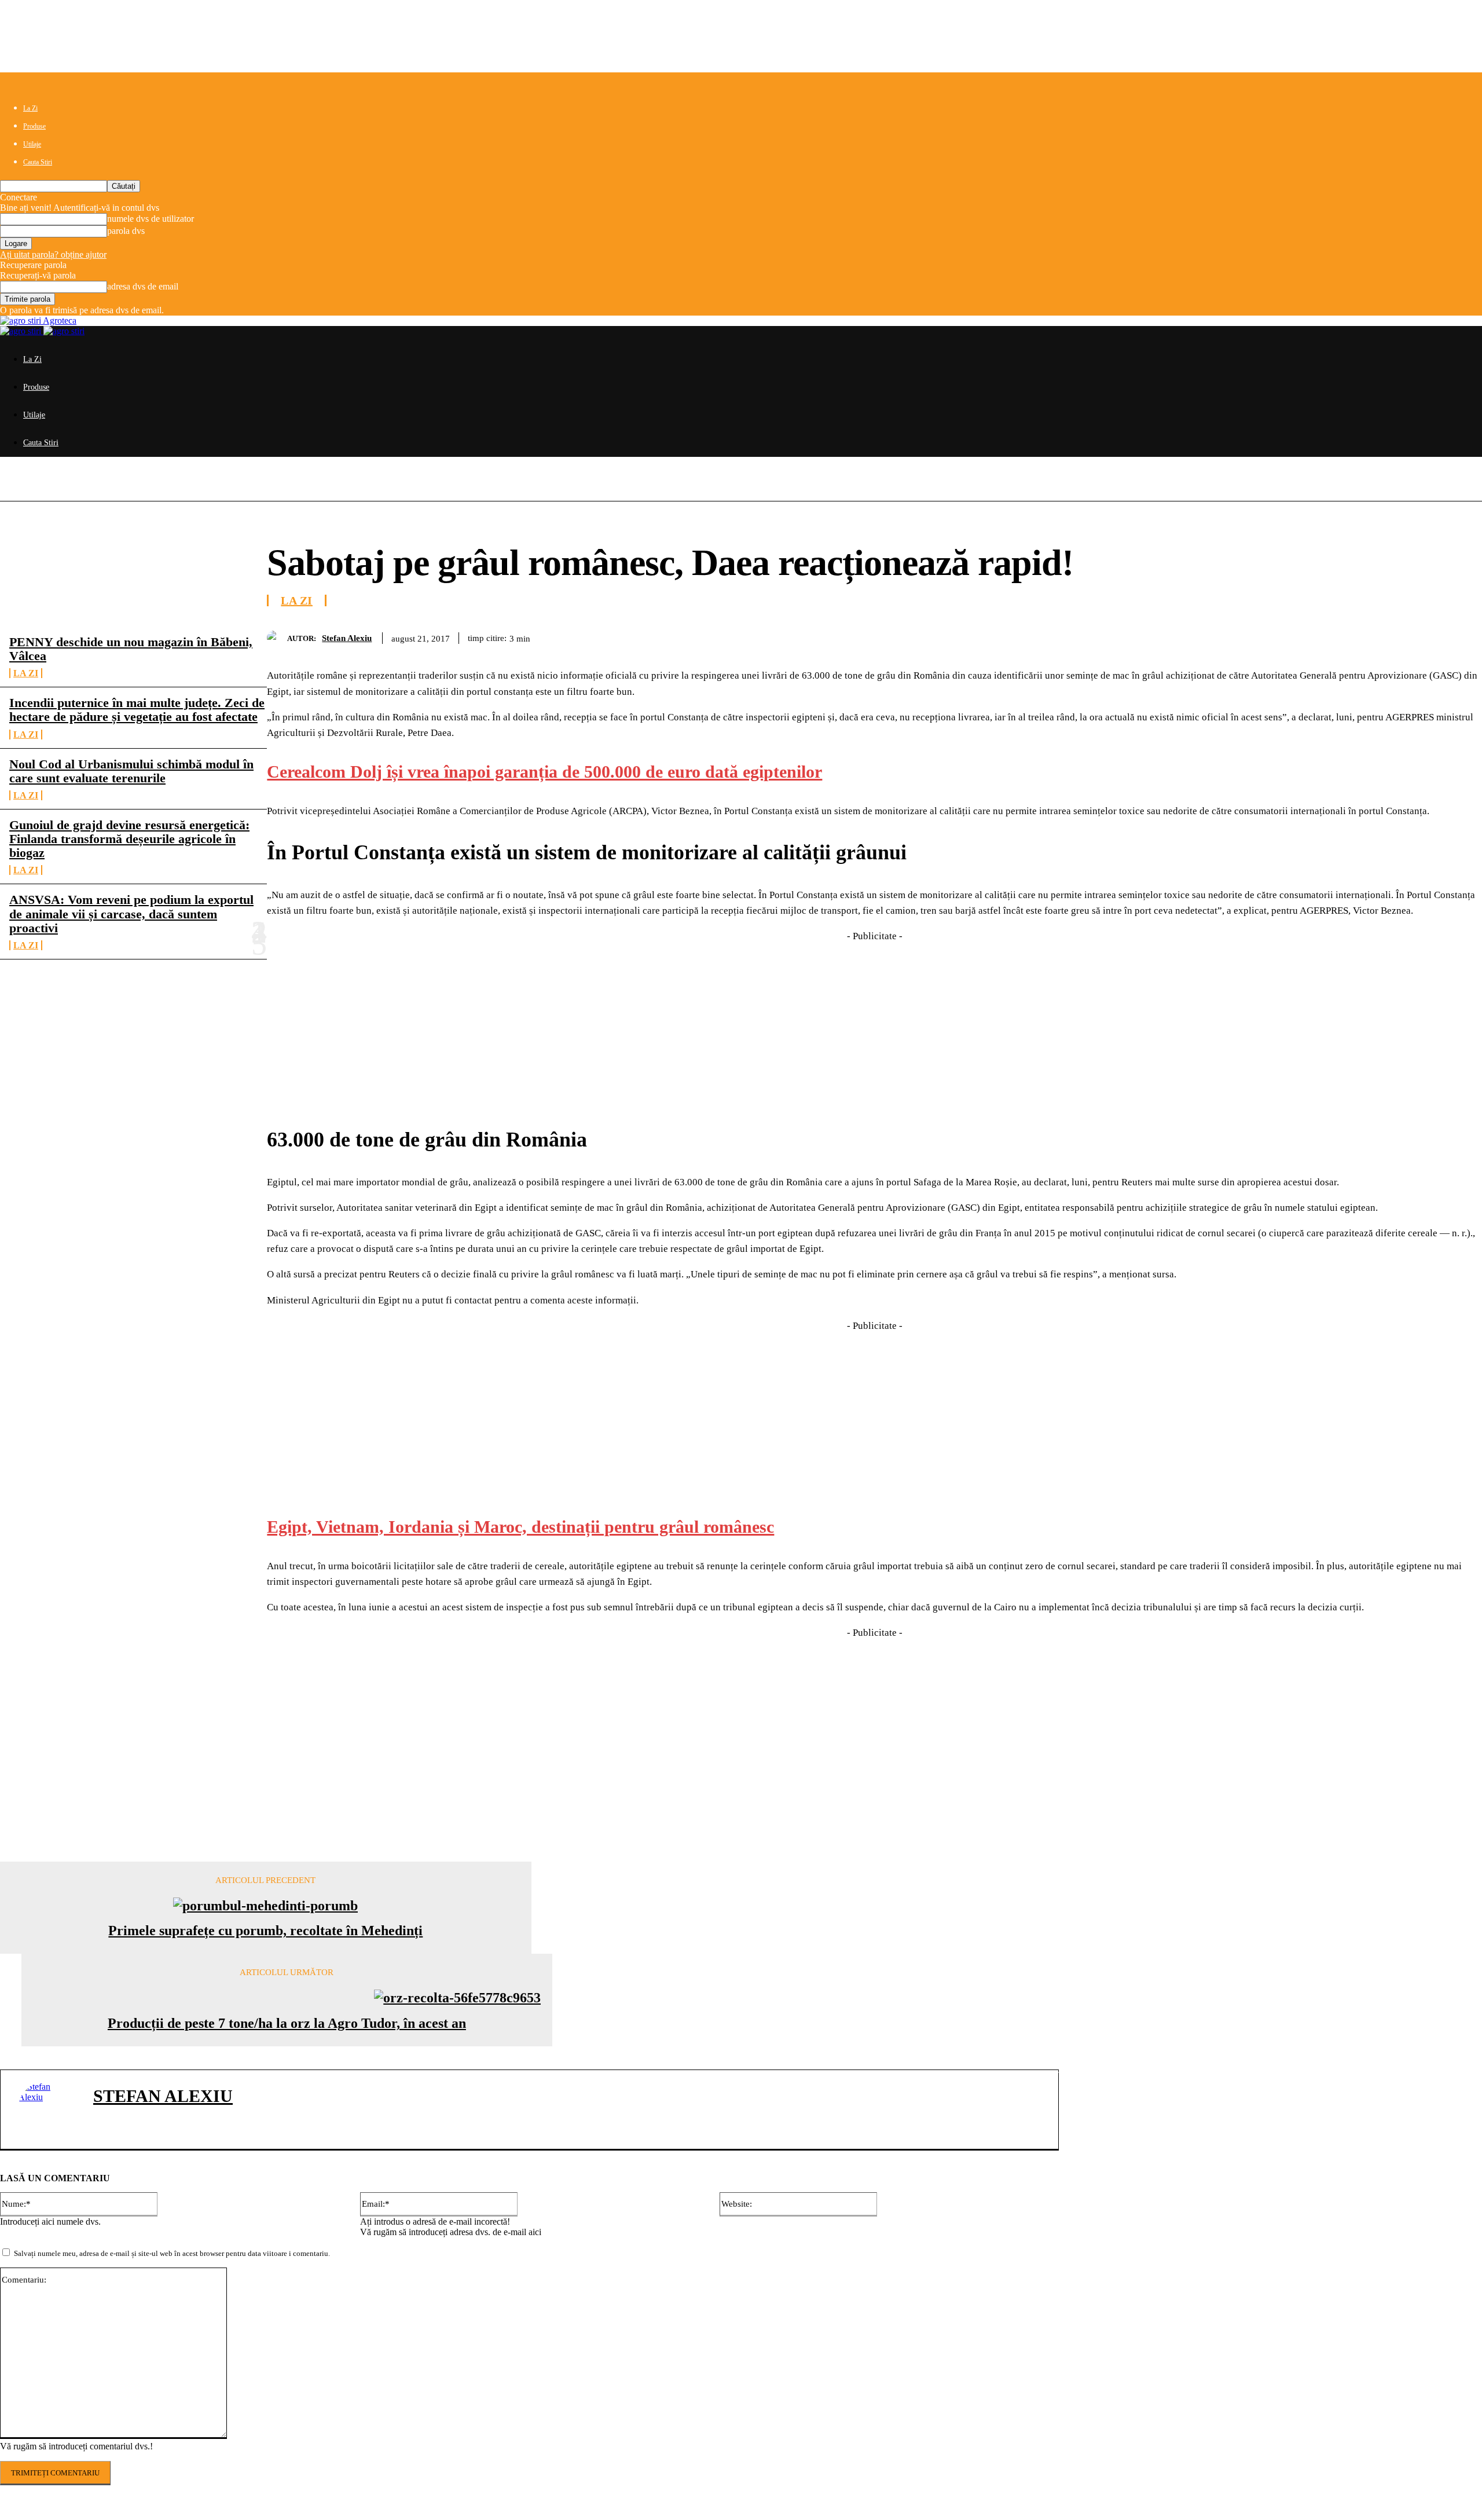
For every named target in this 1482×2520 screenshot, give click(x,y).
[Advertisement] (875, 1025)
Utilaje (32, 144)
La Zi (30, 108)
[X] (1295, 636)
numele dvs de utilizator (151, 219)
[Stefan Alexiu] (277, 638)
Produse (34, 126)
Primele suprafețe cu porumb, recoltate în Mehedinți (265, 1931)
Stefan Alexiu (347, 638)
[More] (1462, 636)
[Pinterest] (1337, 636)
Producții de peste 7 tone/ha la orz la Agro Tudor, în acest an (287, 2023)
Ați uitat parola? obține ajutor (53, 254)
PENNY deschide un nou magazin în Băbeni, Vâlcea (131, 649)
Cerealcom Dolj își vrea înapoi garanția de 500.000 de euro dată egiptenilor (544, 772)
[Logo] (22, 331)
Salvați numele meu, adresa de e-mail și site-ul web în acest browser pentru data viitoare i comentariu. (172, 2253)
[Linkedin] (1420, 636)
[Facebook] (1253, 636)
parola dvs (126, 231)
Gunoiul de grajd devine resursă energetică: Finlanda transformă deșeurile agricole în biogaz (129, 839)
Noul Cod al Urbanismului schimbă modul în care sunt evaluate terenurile (131, 771)
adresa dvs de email (143, 286)
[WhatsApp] (1378, 636)
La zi (26, 673)
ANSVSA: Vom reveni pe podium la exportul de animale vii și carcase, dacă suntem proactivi (131, 913)
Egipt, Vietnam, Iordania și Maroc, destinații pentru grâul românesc (520, 1527)
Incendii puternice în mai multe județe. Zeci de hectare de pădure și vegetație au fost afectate (137, 710)
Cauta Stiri (38, 162)
